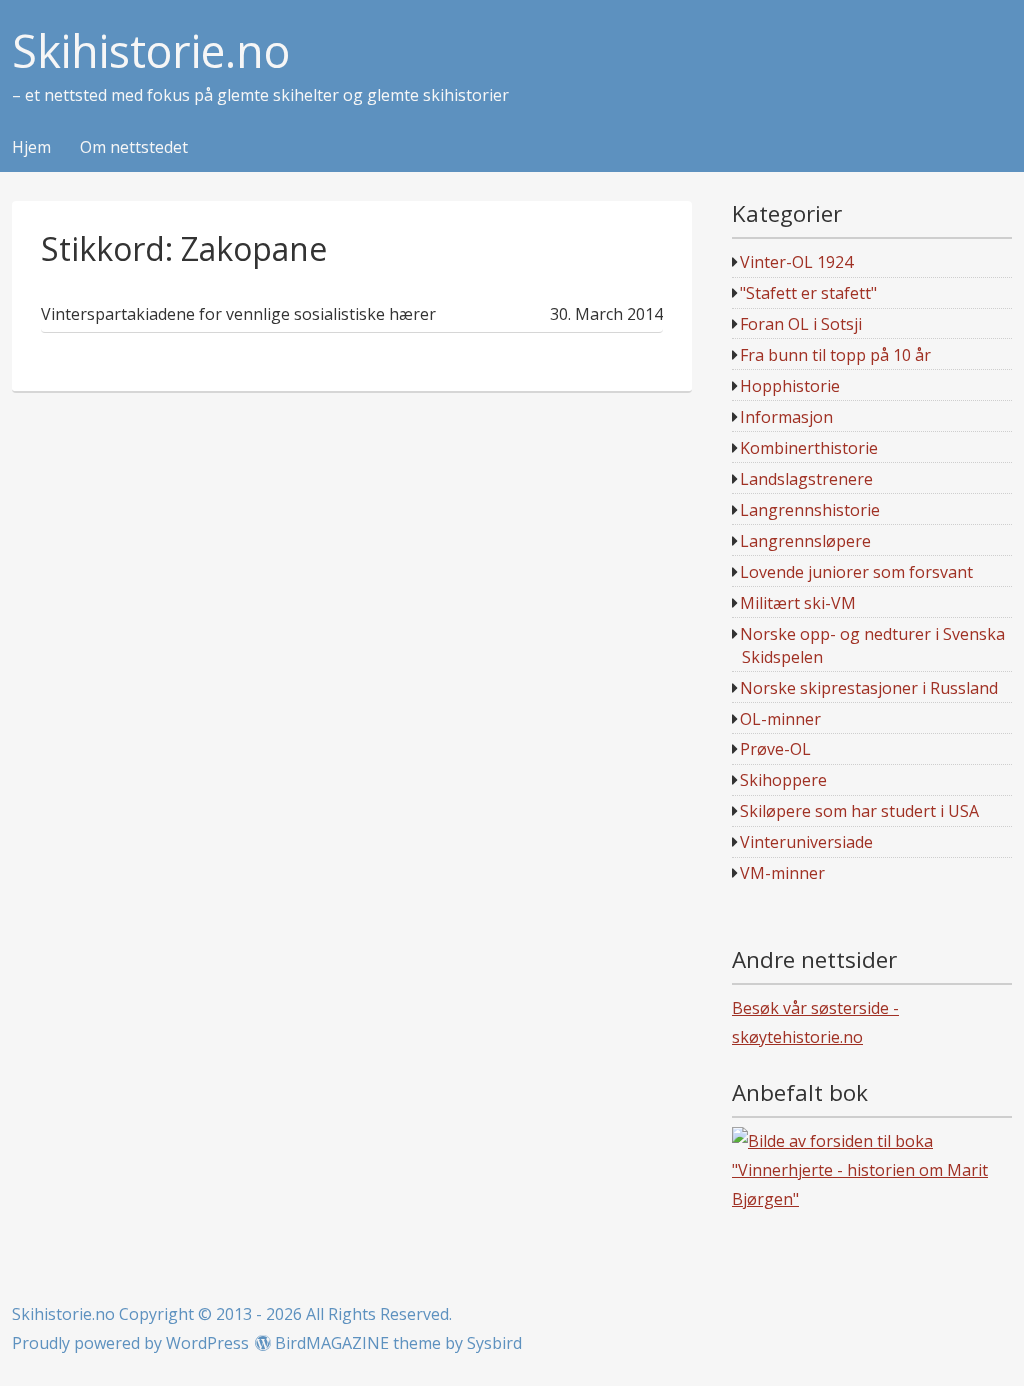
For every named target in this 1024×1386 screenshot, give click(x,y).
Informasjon (786, 417)
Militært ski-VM (798, 603)
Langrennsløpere (805, 541)
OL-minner (780, 719)
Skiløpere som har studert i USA (859, 811)
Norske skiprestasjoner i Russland (869, 688)
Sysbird (494, 1343)
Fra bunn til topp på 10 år (835, 355)
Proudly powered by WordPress (130, 1343)
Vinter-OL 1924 (796, 262)
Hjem (31, 148)
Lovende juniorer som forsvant (856, 572)
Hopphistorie (790, 386)
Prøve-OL (775, 749)
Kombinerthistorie (809, 448)
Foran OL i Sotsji (801, 324)
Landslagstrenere (806, 479)
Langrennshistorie (810, 510)
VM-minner (782, 873)
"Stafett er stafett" (808, 293)
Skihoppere (783, 780)
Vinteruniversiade (806, 842)
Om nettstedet (134, 148)
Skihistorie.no (151, 51)
